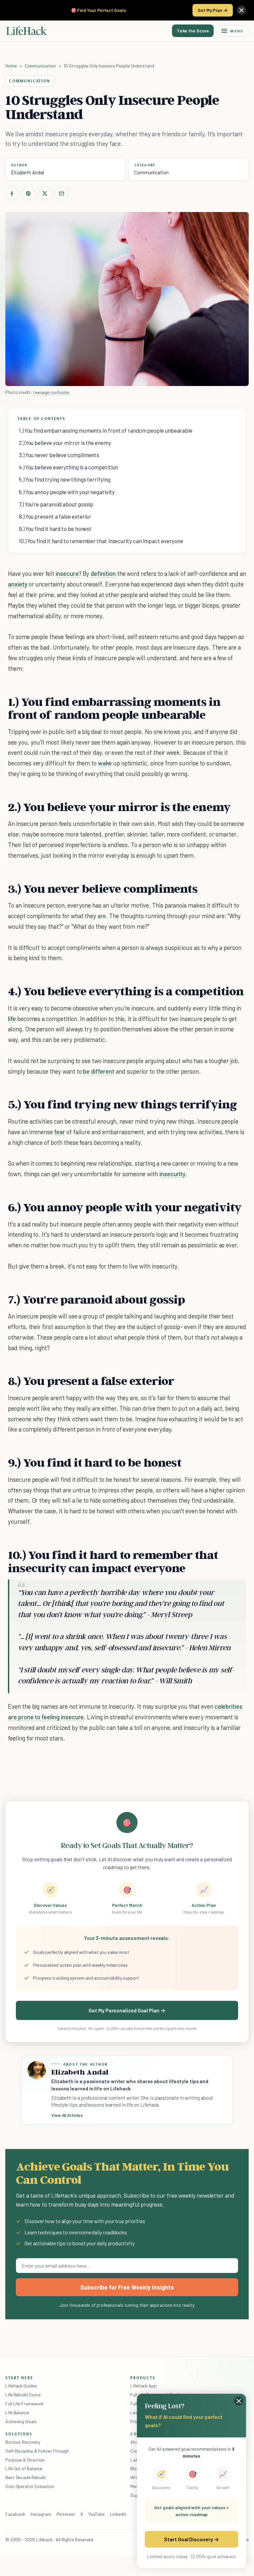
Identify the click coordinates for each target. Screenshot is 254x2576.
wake (105, 763)
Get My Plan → (213, 10)
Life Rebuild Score (23, 2395)
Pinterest (66, 2514)
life (12, 1019)
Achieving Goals (21, 2421)
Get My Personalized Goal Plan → (127, 2010)
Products (143, 2378)
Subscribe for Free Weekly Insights (127, 2287)
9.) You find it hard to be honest (55, 529)
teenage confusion (51, 392)
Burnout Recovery (23, 2442)
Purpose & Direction (25, 2460)
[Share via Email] (62, 193)
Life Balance (17, 2412)
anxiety (18, 584)
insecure (67, 573)
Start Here (19, 2378)
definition (103, 573)
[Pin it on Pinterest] (28, 193)
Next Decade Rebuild (25, 2477)
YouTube (96, 2514)
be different (99, 1071)
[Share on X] (45, 193)
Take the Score (193, 31)
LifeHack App (144, 2386)
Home (11, 66)
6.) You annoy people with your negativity (67, 492)
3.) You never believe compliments (59, 455)
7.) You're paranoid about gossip (56, 504)
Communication (40, 66)
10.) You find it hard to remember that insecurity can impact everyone (101, 541)
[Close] (241, 10)
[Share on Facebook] (12, 193)
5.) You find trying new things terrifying (65, 479)
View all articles (67, 2115)
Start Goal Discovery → (191, 2539)
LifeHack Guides (21, 2386)
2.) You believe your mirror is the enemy (65, 443)
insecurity (172, 1174)
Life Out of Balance (24, 2468)
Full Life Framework (24, 2404)
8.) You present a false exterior (55, 516)
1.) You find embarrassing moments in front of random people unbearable (106, 430)
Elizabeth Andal (27, 172)
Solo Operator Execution (30, 2486)
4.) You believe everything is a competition (68, 467)
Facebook (15, 2514)
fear (60, 1132)
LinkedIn (118, 2514)
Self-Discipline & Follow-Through (37, 2451)
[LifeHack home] (26, 31)
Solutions (19, 2434)
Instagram (41, 2514)
